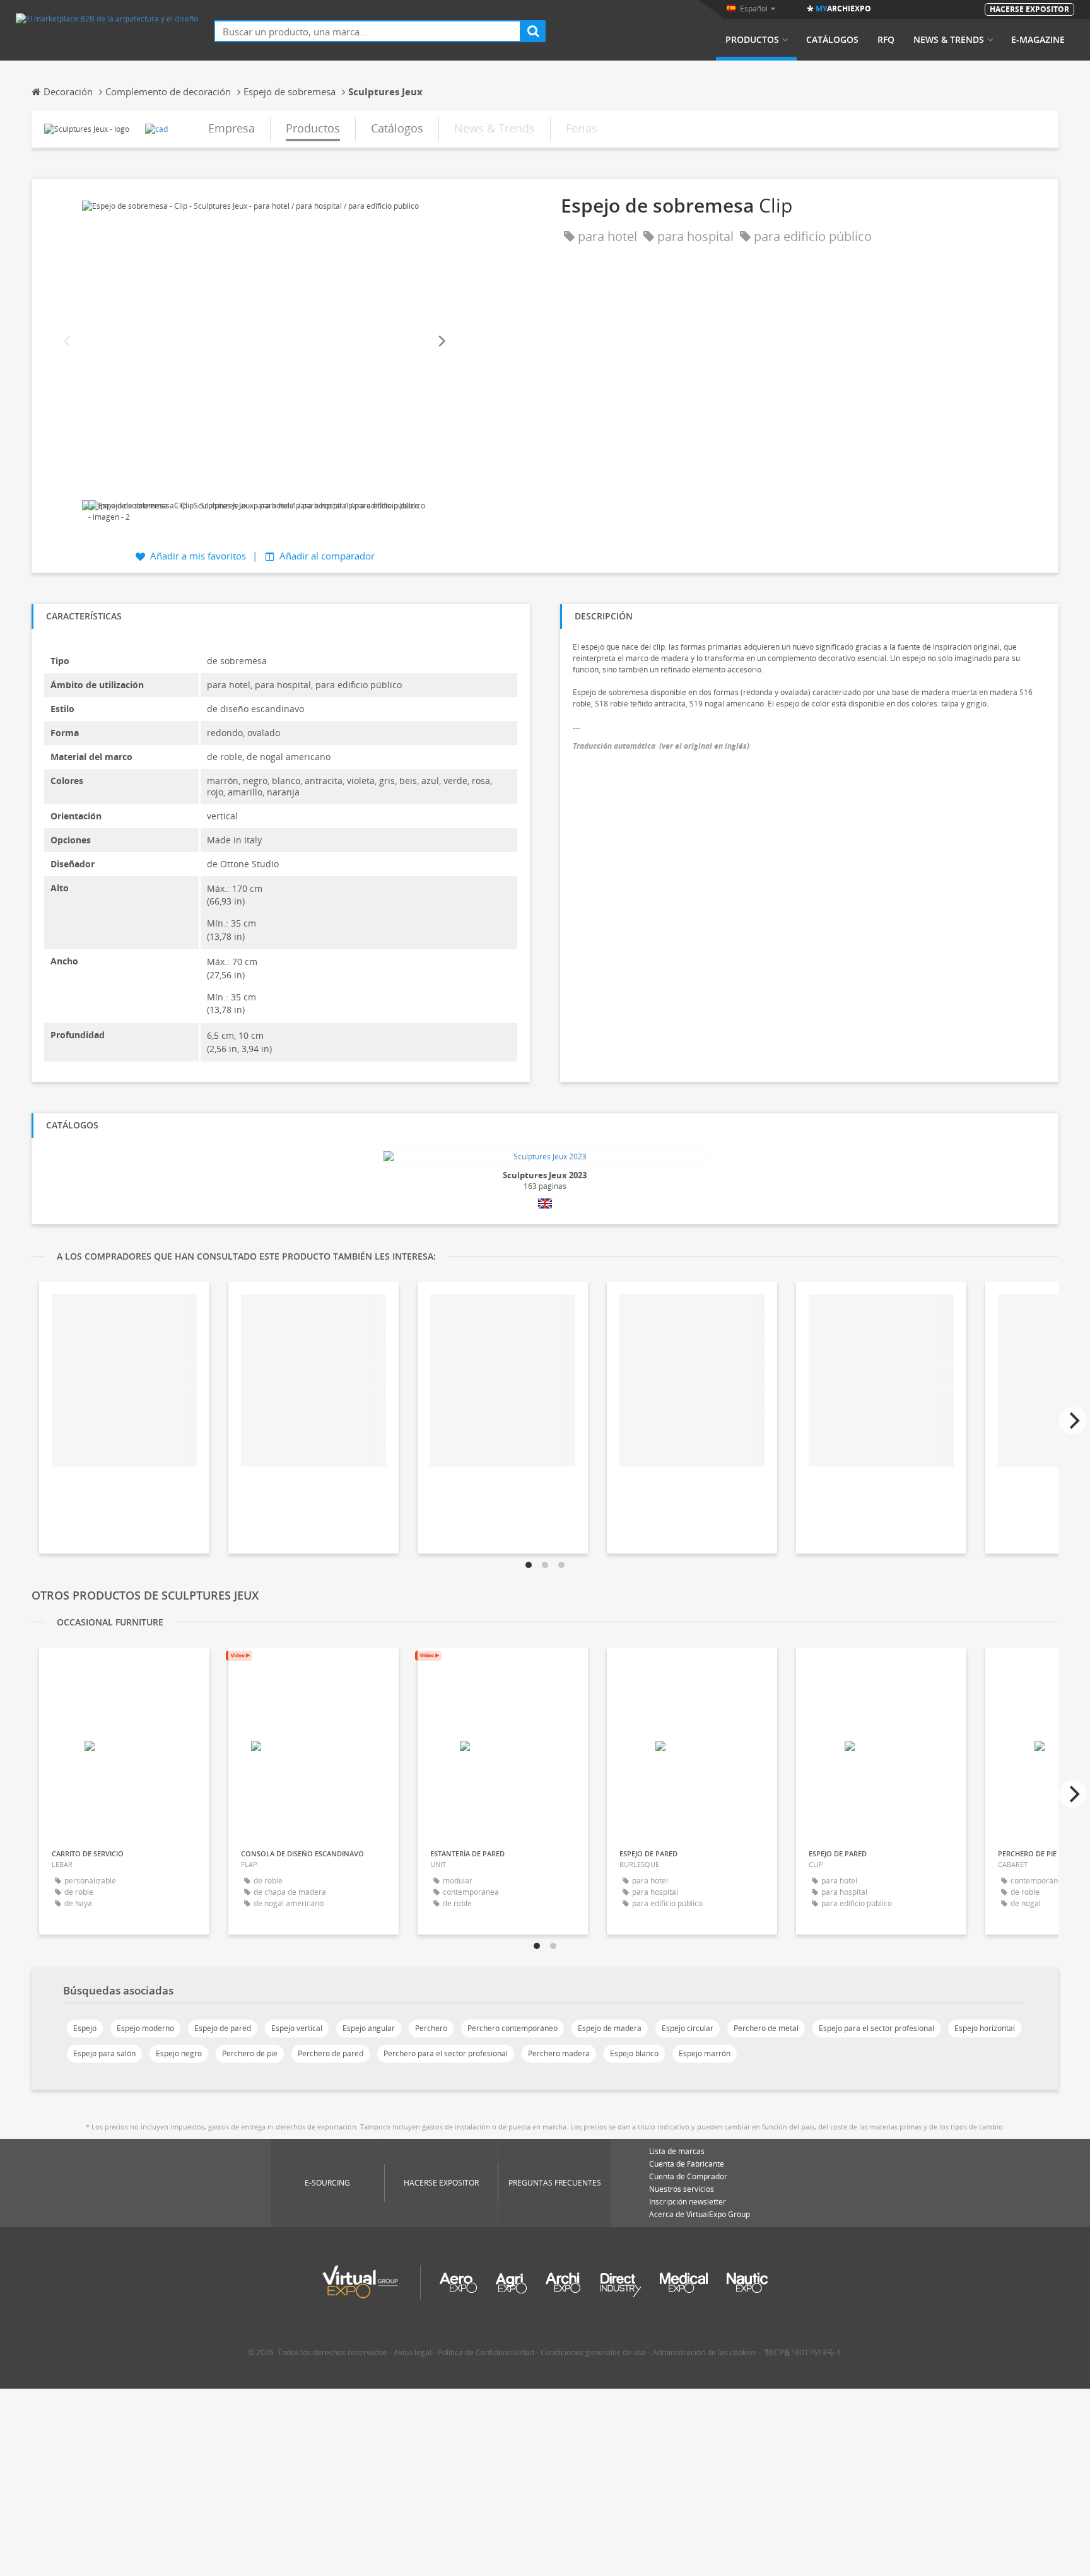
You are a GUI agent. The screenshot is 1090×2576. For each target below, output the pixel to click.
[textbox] (367, 31)
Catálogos (832, 40)
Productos (752, 40)
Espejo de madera (610, 2028)
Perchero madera (559, 2053)
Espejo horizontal (985, 2028)
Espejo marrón (705, 2053)
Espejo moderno (145, 2028)
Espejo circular (688, 2028)
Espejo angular (369, 2028)
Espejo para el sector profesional (876, 2028)
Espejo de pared (223, 2028)
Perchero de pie (250, 2053)
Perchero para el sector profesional (446, 2053)
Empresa (231, 128)
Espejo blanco (634, 2053)
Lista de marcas (677, 2151)
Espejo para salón (104, 2053)
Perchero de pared (331, 2053)
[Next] (441, 342)
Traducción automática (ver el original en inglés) (661, 746)
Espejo (85, 2028)
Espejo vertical (297, 2028)
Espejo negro (179, 2053)
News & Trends (949, 40)
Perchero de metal (766, 2028)
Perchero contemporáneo (513, 2028)
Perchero (431, 2028)
